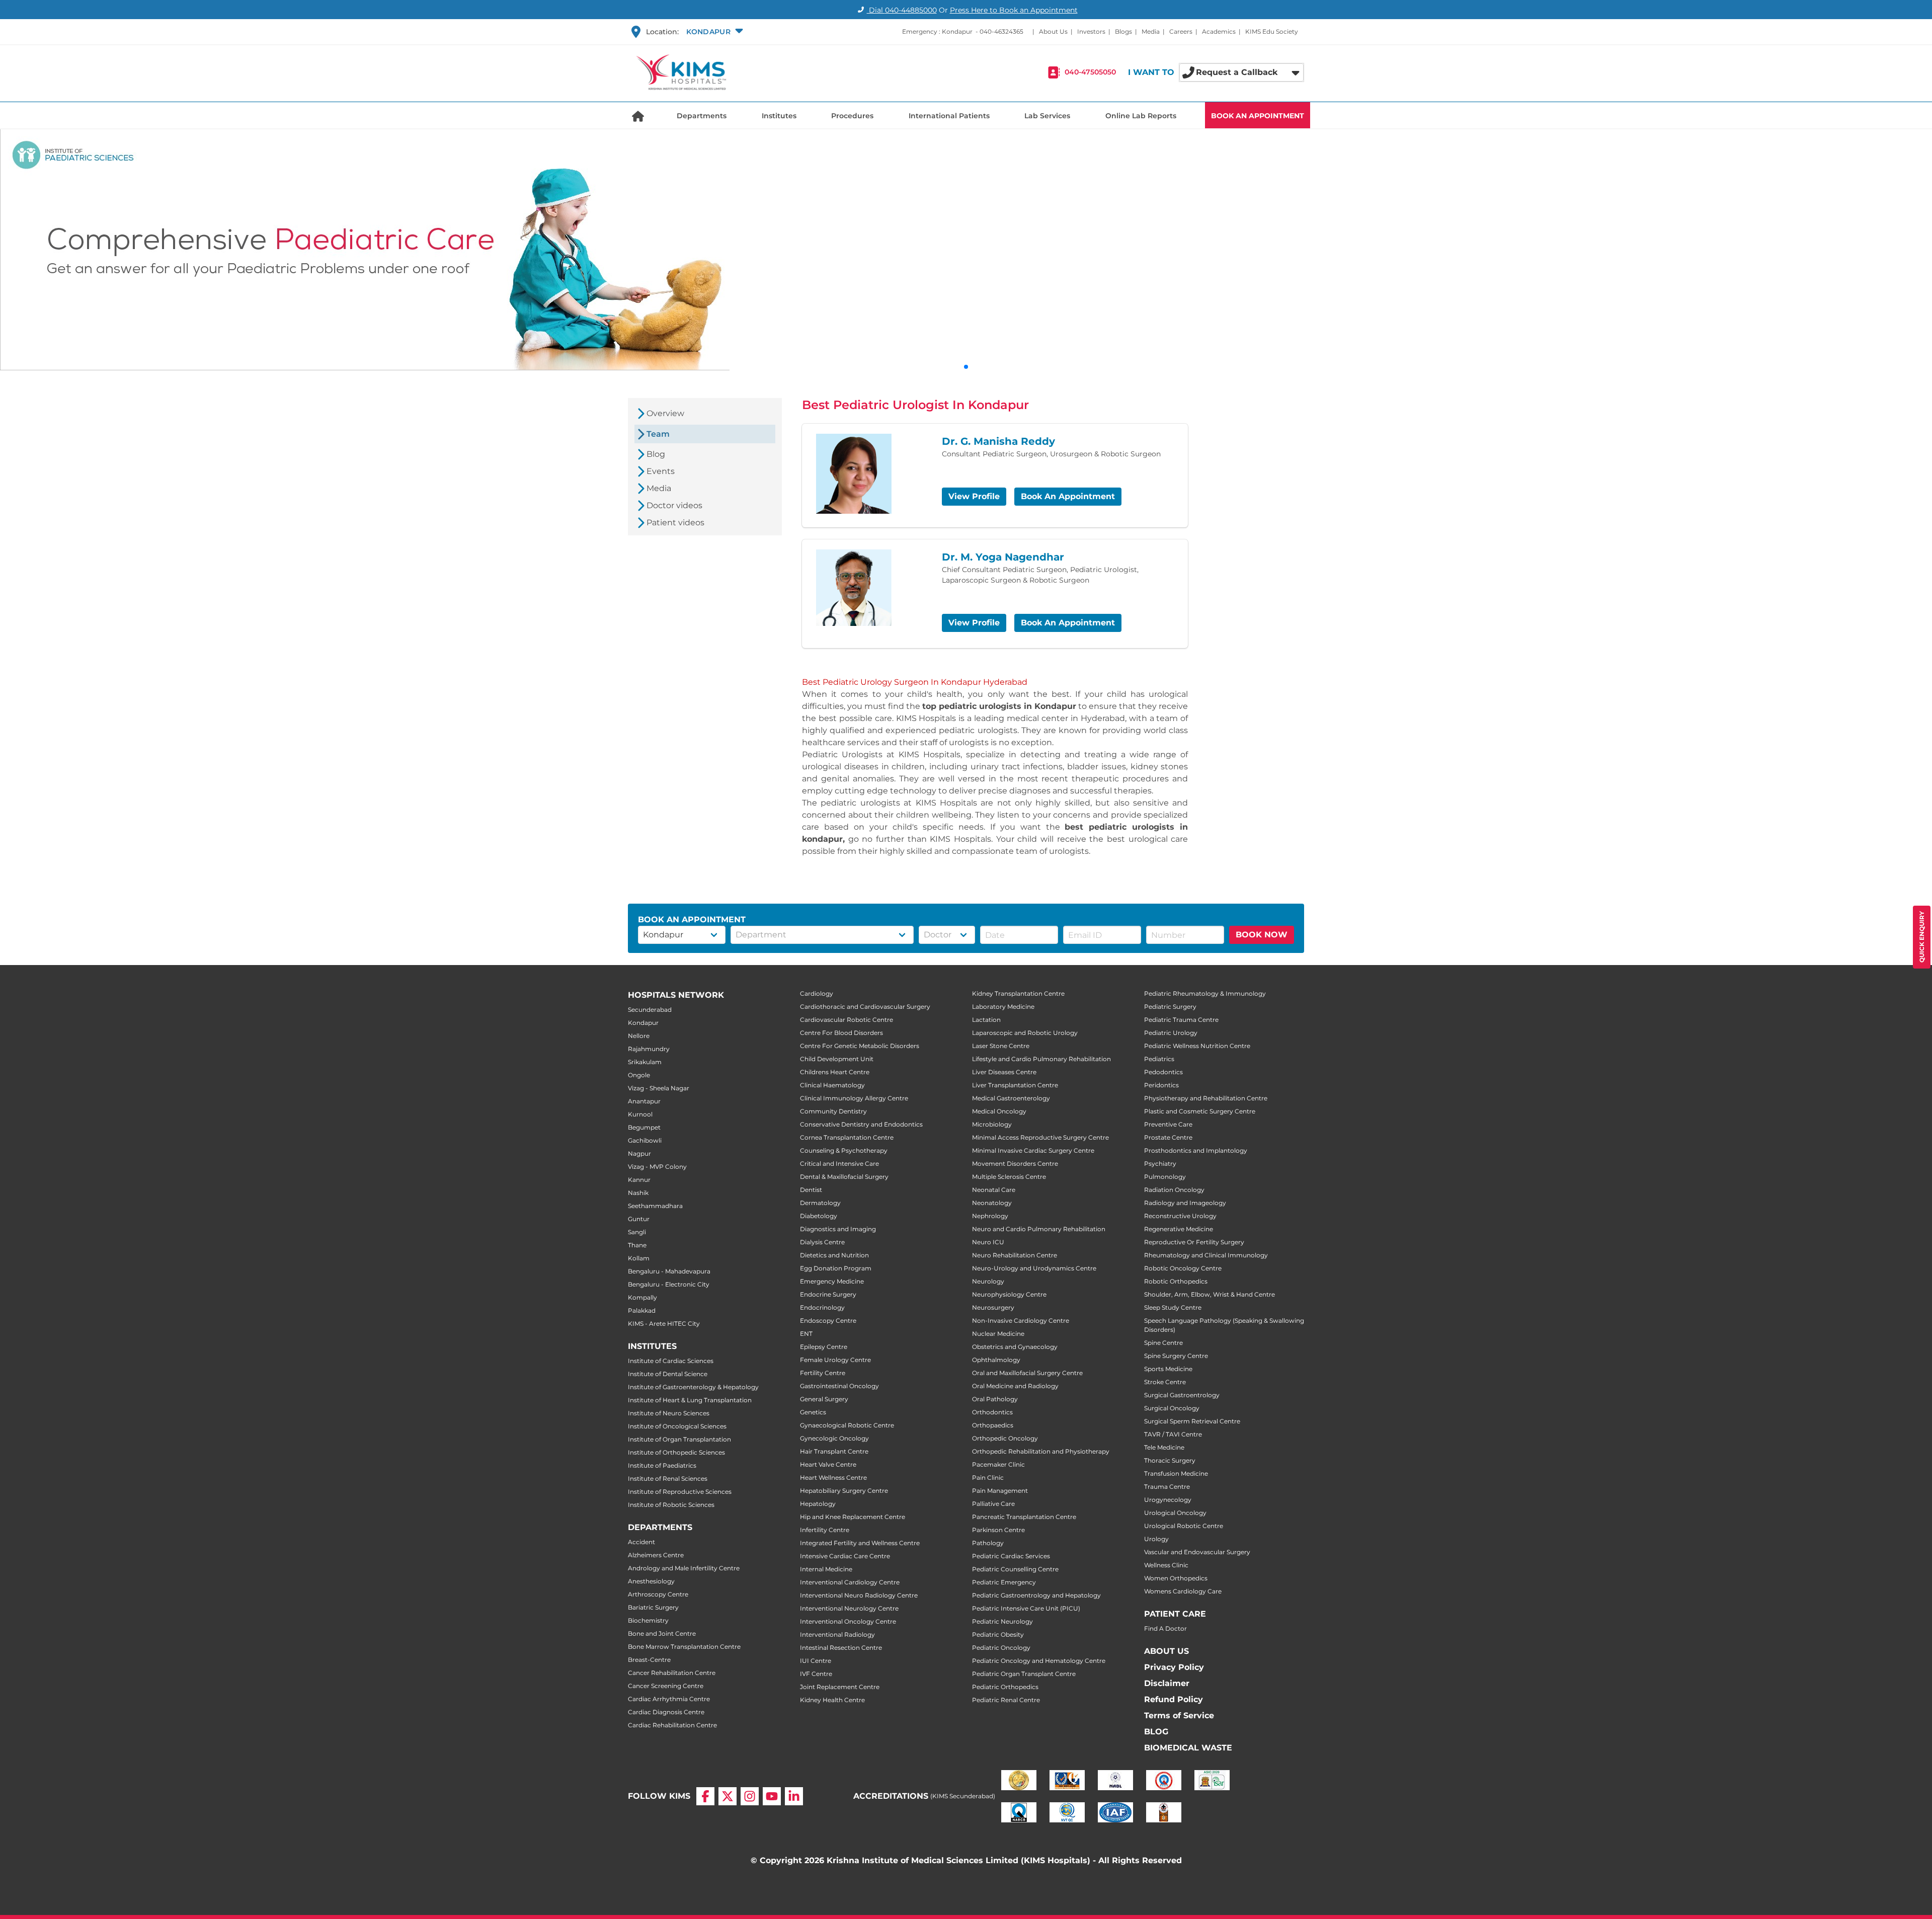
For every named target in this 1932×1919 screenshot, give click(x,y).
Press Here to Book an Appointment (1014, 10)
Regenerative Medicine (1179, 1229)
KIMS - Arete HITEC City (664, 1324)
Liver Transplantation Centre (1015, 1085)
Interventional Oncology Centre (848, 1621)
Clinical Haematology (832, 1085)
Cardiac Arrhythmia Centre (669, 1699)
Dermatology (820, 1203)
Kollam (639, 1258)
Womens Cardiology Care (1183, 1591)
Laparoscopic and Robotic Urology (1025, 1033)
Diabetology (819, 1216)
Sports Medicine (1168, 1369)
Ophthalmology (996, 1360)
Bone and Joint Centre (662, 1633)
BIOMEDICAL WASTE (1188, 1748)
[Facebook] (705, 1796)
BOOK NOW (1262, 935)
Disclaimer (1167, 1683)
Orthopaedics (993, 1425)
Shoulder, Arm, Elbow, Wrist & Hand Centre (1210, 1294)
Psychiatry (1160, 1164)
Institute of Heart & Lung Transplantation (690, 1400)
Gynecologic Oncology (834, 1438)
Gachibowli (645, 1140)
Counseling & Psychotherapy (844, 1150)
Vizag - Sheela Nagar (659, 1088)
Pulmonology (1165, 1177)
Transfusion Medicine (1176, 1473)
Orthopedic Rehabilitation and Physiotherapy (1041, 1451)
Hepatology (818, 1504)
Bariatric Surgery (653, 1607)
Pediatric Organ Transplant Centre (1024, 1674)
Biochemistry (648, 1620)
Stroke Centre (1165, 1382)
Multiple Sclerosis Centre (1009, 1177)
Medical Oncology (999, 1111)
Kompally (642, 1297)
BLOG (1156, 1732)
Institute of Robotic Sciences (671, 1505)
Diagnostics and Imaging (838, 1229)
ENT (806, 1334)
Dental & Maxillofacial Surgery (844, 1177)
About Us (1053, 31)
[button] (713, 32)
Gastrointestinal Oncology (839, 1386)
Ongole (639, 1075)
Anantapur (644, 1101)
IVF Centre (816, 1674)
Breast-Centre (649, 1660)
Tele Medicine (1164, 1447)
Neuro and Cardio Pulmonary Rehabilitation (1039, 1229)
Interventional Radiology (837, 1634)
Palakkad (642, 1310)
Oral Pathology (995, 1399)
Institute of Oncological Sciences (677, 1426)
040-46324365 (1001, 31)
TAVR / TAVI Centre (1173, 1434)
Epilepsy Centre (824, 1347)
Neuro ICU (988, 1242)
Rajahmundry (649, 1049)
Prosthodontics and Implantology (1196, 1150)
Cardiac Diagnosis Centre (666, 1712)
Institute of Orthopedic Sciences (676, 1452)
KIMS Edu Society (1272, 31)
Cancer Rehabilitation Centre (672, 1673)
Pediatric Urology (1171, 1033)
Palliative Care (993, 1504)
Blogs (1123, 31)
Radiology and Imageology (1185, 1203)
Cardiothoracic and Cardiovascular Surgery (865, 1007)
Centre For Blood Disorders (841, 1033)
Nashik (638, 1193)
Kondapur (643, 1023)
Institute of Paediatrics (662, 1465)
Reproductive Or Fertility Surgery (1194, 1242)
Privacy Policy (1174, 1667)
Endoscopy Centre (828, 1321)
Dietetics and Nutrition (834, 1255)
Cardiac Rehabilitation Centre (672, 1725)
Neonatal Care (994, 1190)
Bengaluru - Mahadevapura (669, 1271)
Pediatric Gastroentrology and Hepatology (1036, 1595)
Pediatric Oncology (1001, 1648)
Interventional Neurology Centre (849, 1608)
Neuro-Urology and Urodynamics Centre (1034, 1268)
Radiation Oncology (1174, 1190)
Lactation (986, 1020)
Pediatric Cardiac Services (1011, 1556)
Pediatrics (1159, 1059)
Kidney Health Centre (832, 1700)
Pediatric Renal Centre (1006, 1700)
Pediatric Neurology (1002, 1621)
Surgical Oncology (1172, 1408)
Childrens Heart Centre (835, 1072)
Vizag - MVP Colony (657, 1167)
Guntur (639, 1219)
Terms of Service (1179, 1715)
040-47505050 (1090, 72)
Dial (902, 10)
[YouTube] (772, 1796)
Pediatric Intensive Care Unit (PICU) (1026, 1608)
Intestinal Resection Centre (841, 1648)
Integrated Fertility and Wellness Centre (860, 1543)
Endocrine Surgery (828, 1294)
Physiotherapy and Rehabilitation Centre (1206, 1098)
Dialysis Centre (822, 1242)
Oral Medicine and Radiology (1015, 1386)
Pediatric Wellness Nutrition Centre (1197, 1046)
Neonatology (992, 1203)
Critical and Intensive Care (839, 1164)
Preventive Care (1168, 1124)
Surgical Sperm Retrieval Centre (1192, 1421)
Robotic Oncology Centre (1183, 1268)
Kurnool (640, 1114)
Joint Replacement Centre (840, 1687)
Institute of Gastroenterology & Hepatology (693, 1387)
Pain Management (1000, 1491)
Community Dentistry (833, 1111)
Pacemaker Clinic (998, 1464)
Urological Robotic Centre (1184, 1526)
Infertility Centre (825, 1530)
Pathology (988, 1543)
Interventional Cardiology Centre (850, 1582)
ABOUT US (1166, 1651)
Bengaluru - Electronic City (669, 1284)
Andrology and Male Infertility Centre (684, 1568)
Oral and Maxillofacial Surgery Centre (1027, 1373)
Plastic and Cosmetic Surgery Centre (1200, 1111)
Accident (641, 1542)
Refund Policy (1174, 1699)
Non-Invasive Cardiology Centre (1021, 1321)
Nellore (639, 1036)
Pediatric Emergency (1004, 1582)
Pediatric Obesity (998, 1634)
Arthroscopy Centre (658, 1594)
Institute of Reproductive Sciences (680, 1492)
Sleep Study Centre (1173, 1307)
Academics (1219, 31)
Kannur (639, 1180)
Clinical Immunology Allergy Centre (854, 1098)
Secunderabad (650, 1010)
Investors (1091, 31)
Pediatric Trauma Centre (1181, 1020)
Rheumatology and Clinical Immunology (1206, 1255)
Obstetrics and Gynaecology (1015, 1347)
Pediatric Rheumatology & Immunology (1205, 993)
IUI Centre (816, 1661)
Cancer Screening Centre (666, 1686)
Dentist (811, 1190)
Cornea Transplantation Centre (847, 1137)
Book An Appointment (1068, 496)
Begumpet (644, 1127)
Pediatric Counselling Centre (1015, 1569)
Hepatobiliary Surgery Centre (844, 1491)
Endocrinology (822, 1307)
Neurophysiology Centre (1009, 1294)
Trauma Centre (1167, 1487)
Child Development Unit (837, 1059)
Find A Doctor (1165, 1628)
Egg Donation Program (836, 1268)
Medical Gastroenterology (1011, 1098)
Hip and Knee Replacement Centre (853, 1517)
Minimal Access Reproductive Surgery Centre (1040, 1137)
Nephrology (990, 1216)
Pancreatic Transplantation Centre (1024, 1517)
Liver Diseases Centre (1004, 1072)
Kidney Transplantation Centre (1018, 993)
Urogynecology (1168, 1500)
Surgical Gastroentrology (1182, 1395)
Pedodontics (1163, 1072)
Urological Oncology (1175, 1513)
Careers (1181, 31)
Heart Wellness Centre (833, 1477)
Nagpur (639, 1153)
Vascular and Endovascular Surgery (1197, 1552)
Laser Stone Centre (1001, 1046)
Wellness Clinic (1166, 1565)
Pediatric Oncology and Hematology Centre (1039, 1661)
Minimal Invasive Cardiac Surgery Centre (1033, 1150)
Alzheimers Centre (656, 1555)
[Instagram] (750, 1796)
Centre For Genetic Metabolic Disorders (860, 1046)
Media (1151, 31)
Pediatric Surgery (1170, 1007)
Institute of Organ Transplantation (679, 1439)
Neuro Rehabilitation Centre (1015, 1255)
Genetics (813, 1412)
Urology (1156, 1539)
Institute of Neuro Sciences (669, 1413)
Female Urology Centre (835, 1360)
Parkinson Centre (998, 1530)
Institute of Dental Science (668, 1374)
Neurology (988, 1281)
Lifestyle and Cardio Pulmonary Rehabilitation (1041, 1059)
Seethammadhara (655, 1206)
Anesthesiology (651, 1581)
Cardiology (817, 993)
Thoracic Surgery (1170, 1460)
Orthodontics (992, 1412)
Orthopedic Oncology (1005, 1438)
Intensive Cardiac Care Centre (845, 1556)
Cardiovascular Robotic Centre (847, 1020)
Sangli (637, 1232)
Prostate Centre (1168, 1137)
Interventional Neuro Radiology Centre (859, 1595)
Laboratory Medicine (1003, 1007)
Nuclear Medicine (998, 1334)
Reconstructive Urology (1180, 1216)
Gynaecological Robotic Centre (847, 1425)
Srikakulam (645, 1062)
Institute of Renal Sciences (668, 1478)
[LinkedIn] (794, 1796)
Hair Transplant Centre (834, 1451)
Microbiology (992, 1124)
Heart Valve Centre (828, 1464)
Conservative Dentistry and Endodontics (861, 1124)
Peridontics (1161, 1085)
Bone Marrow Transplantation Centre (684, 1647)
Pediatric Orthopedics (1005, 1687)
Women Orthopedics (1176, 1578)
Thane (637, 1245)
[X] (728, 1796)
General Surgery (824, 1399)
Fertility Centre (823, 1373)
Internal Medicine (826, 1569)
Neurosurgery (993, 1307)
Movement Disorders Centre (1015, 1164)
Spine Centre (1163, 1343)
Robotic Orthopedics (1176, 1281)
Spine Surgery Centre (1176, 1356)
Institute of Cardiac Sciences (671, 1361)
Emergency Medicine (832, 1281)
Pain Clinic (988, 1477)
